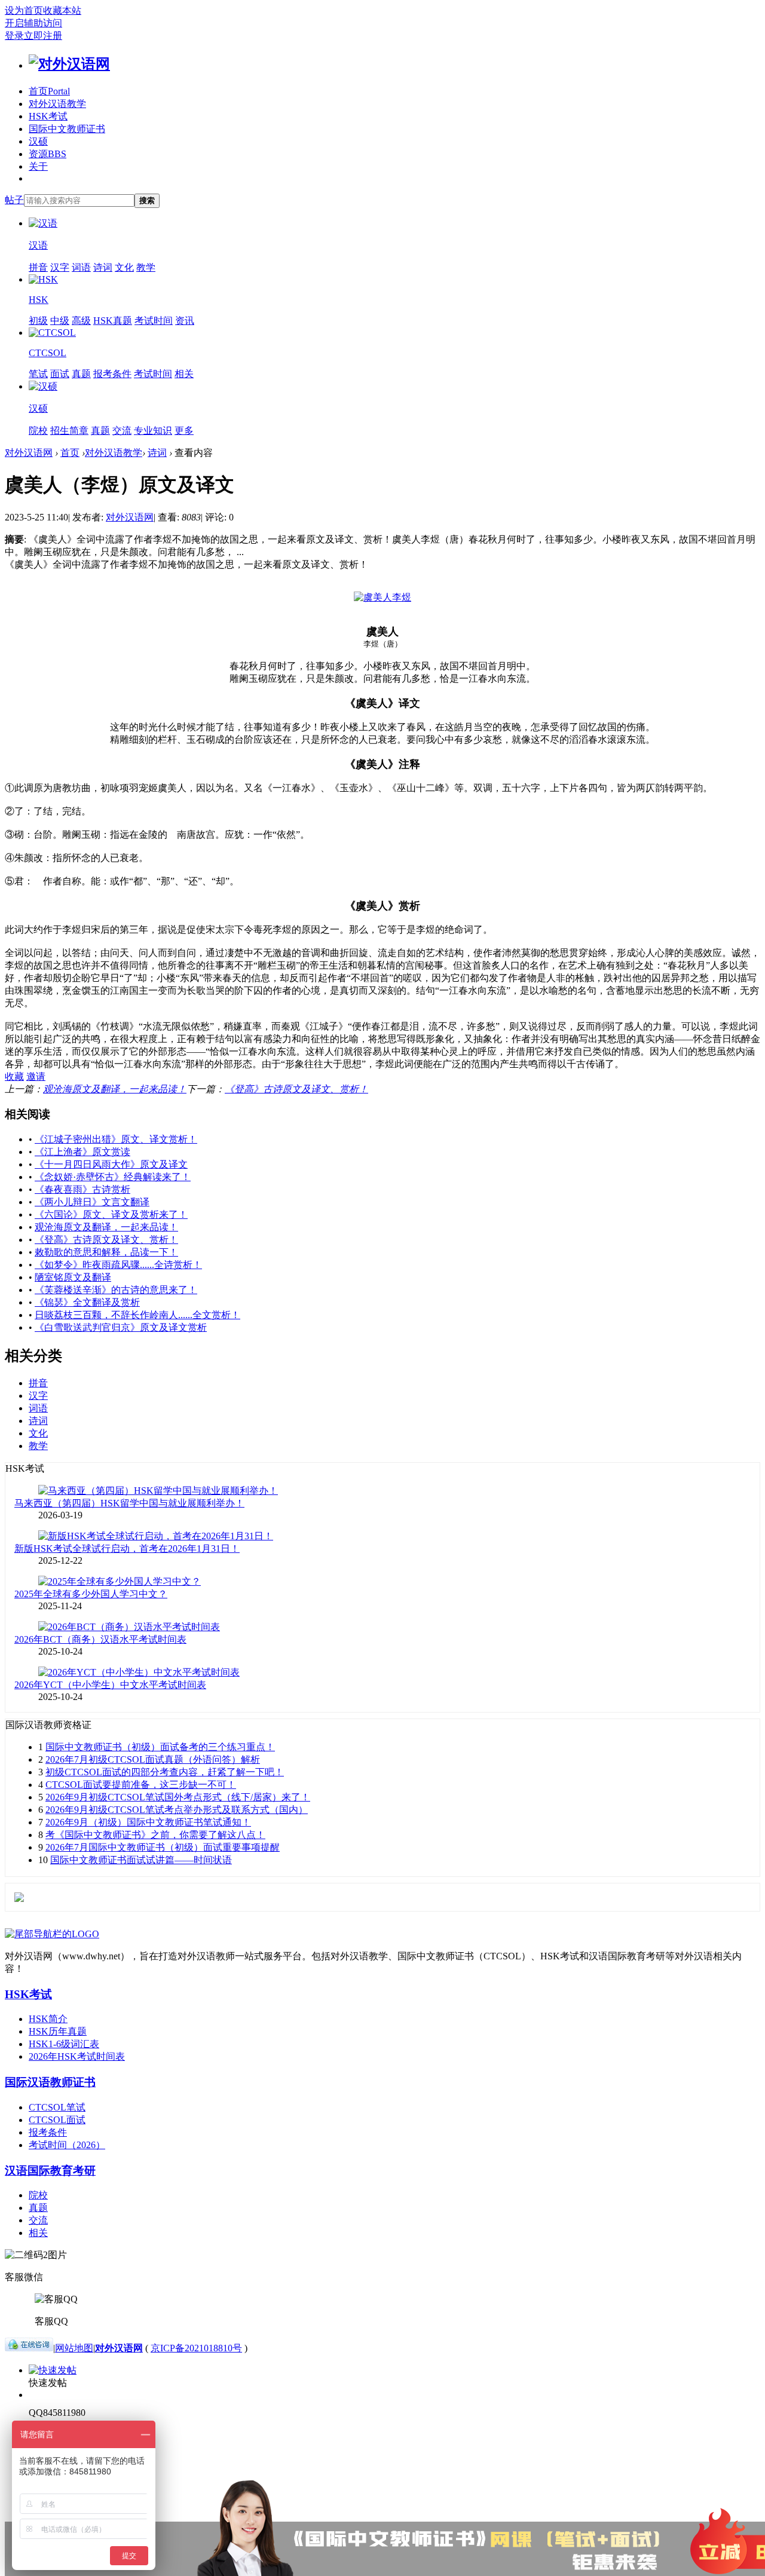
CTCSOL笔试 (57, 2107)
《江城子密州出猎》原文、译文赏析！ (116, 1139)
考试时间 (154, 321)
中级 (60, 321)
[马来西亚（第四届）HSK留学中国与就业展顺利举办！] (158, 1491)
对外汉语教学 (57, 104)
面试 (60, 374)
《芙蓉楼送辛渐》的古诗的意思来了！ (116, 1290)
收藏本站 (62, 10)
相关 (184, 374)
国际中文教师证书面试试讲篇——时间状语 (141, 1860)
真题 (81, 374)
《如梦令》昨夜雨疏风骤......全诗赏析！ (118, 1265)
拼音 (38, 267)
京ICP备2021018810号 (196, 2348)
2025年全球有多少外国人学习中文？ (91, 1594)
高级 (81, 321)
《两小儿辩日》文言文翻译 (92, 1202)
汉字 (60, 267)
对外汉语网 (29, 453)
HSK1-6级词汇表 (64, 2044)
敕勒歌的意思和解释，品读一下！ (106, 1252)
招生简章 (69, 431)
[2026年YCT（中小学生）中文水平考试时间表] (139, 1672)
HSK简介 (48, 2019)
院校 (38, 431)
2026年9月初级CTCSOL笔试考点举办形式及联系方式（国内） (177, 1810)
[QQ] (29, 2348)
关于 (38, 166)
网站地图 (74, 2348)
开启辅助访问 (33, 23)
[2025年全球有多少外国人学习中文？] (120, 1581)
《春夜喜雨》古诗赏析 (82, 1189)
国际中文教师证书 (67, 129)
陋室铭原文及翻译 (73, 1277)
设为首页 (24, 10)
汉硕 (38, 141)
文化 (124, 267)
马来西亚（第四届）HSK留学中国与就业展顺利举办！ (129, 1503)
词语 (81, 267)
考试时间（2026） (67, 2145)
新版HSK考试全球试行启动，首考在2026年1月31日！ (127, 1549)
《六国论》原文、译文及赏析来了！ (111, 1215)
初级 (38, 321)
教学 (146, 267)
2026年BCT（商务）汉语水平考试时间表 (100, 1639)
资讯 (185, 321)
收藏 (14, 1076)
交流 (122, 431)
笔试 (38, 374)
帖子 (14, 200)
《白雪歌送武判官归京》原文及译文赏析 (121, 1327)
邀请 (36, 1076)
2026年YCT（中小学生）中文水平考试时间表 (110, 1685)
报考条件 (112, 374)
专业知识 (153, 431)
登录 (14, 36)
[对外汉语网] (69, 64)
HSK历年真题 (58, 2031)
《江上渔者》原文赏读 (82, 1152)
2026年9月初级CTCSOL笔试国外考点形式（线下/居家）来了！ (178, 1797)
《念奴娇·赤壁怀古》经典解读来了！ (113, 1177)
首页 (49, 91)
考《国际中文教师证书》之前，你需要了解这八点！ (155, 1835)
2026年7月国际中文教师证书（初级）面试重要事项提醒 (163, 1847)
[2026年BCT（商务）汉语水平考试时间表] (129, 1627)
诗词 (103, 267)
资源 (48, 154)
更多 (184, 431)
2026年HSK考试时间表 (77, 2056)
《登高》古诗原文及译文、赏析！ (296, 1089)
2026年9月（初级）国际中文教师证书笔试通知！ (148, 1822)
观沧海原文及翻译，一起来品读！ (115, 1089)
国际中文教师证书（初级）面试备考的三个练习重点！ (160, 1747)
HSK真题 (113, 321)
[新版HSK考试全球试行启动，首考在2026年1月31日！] (156, 1536)
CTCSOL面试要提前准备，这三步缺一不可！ (141, 1785)
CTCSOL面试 (57, 2120)
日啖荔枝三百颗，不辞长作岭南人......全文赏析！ (137, 1315)
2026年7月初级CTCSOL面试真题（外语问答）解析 (153, 1759)
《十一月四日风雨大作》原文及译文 (111, 1164)
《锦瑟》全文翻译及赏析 (87, 1302)
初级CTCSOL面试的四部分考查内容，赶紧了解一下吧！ (165, 1772)
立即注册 (43, 36)
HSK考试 (48, 116)
